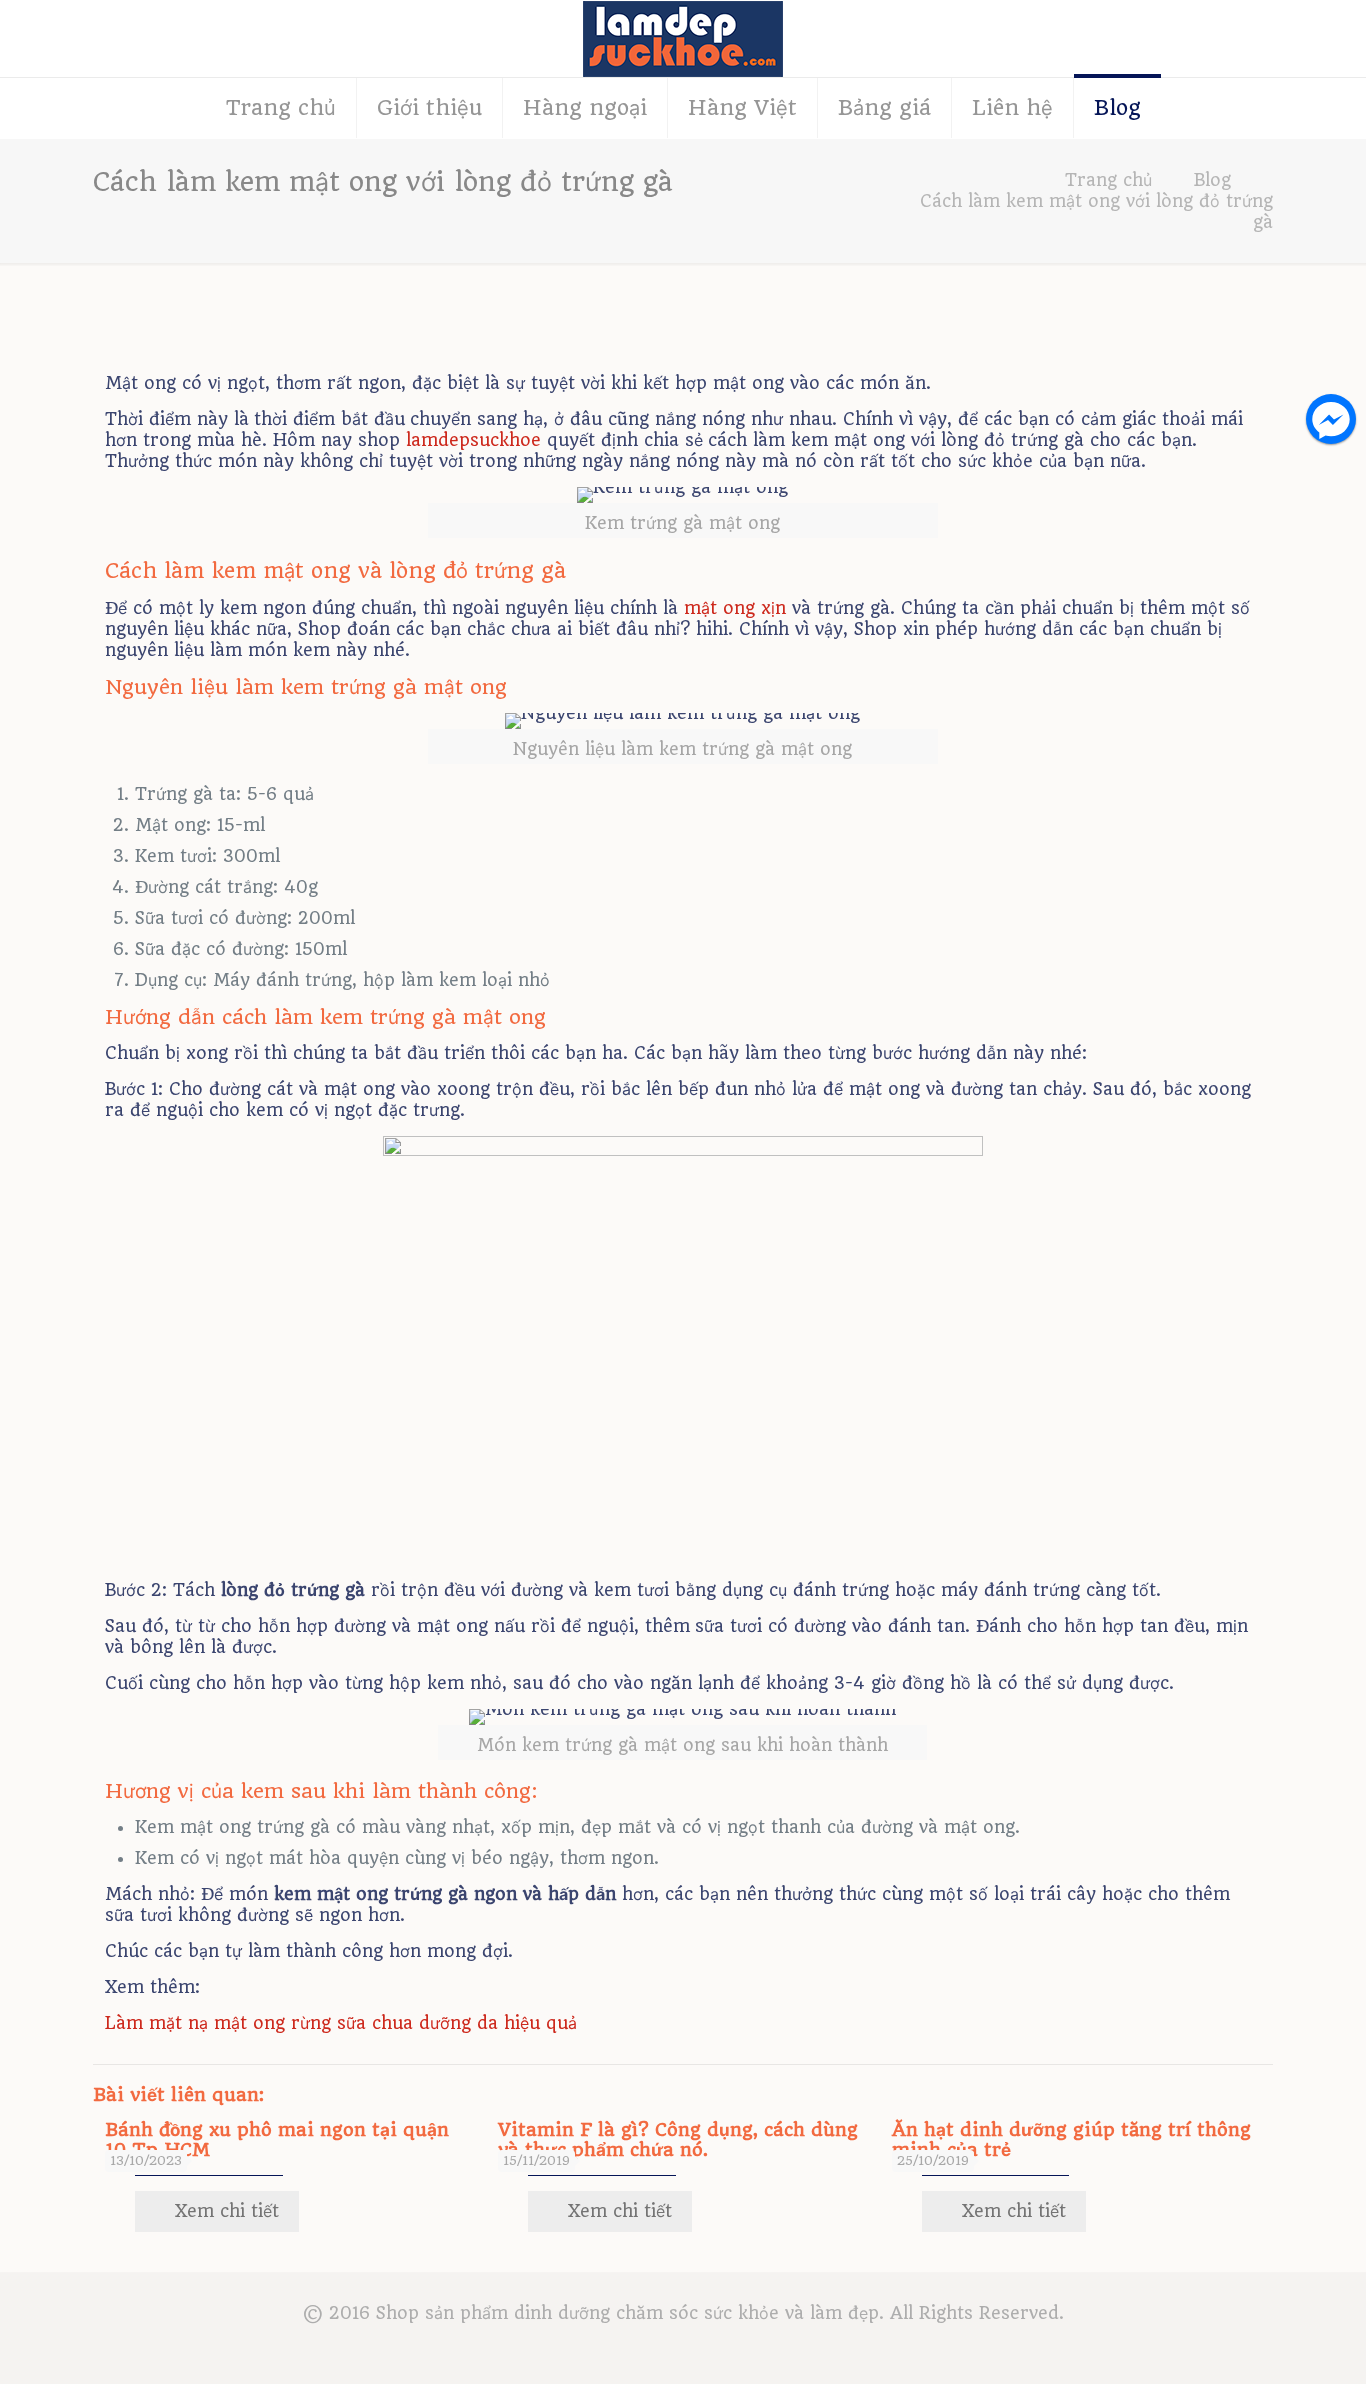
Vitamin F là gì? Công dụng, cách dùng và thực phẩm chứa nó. (678, 2139)
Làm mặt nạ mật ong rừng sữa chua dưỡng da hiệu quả (341, 2023)
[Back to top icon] (1270, 2343)
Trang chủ (1108, 180)
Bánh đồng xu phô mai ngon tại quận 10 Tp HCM (277, 2139)
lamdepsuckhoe (473, 440)
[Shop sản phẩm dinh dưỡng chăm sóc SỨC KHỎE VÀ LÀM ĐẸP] (683, 38)
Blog (1212, 180)
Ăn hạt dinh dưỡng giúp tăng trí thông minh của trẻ (1071, 2139)
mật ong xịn (735, 608)
